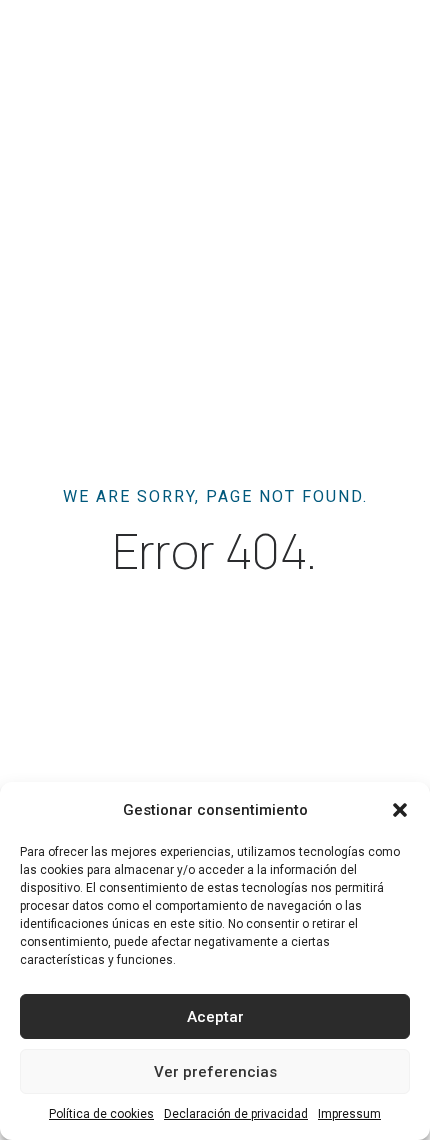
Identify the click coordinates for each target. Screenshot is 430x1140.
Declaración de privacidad (236, 1114)
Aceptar (215, 1017)
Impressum (349, 1114)
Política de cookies (101, 1114)
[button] (400, 810)
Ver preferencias (215, 1072)
